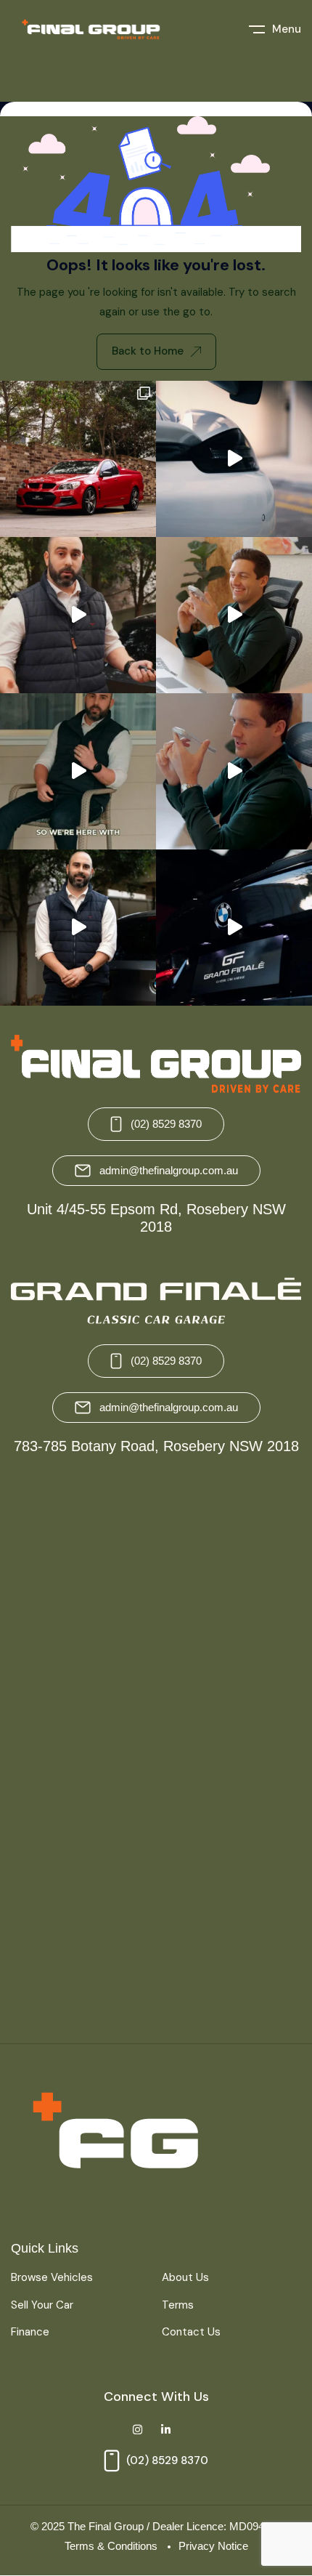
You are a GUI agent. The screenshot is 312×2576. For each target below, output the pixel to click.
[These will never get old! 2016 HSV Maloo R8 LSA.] (78, 459)
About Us (185, 2277)
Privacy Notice (213, 2546)
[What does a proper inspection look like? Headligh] (78, 615)
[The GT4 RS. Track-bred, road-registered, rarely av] (234, 459)
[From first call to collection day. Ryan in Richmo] (78, 928)
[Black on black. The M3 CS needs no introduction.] (234, 928)
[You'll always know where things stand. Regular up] (234, 615)
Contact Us (191, 2332)
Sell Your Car (42, 2305)
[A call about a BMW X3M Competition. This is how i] (234, 771)
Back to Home (148, 351)
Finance (30, 2332)
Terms (178, 2305)
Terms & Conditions (111, 2546)
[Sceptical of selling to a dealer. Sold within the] (78, 771)
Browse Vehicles (52, 2277)
